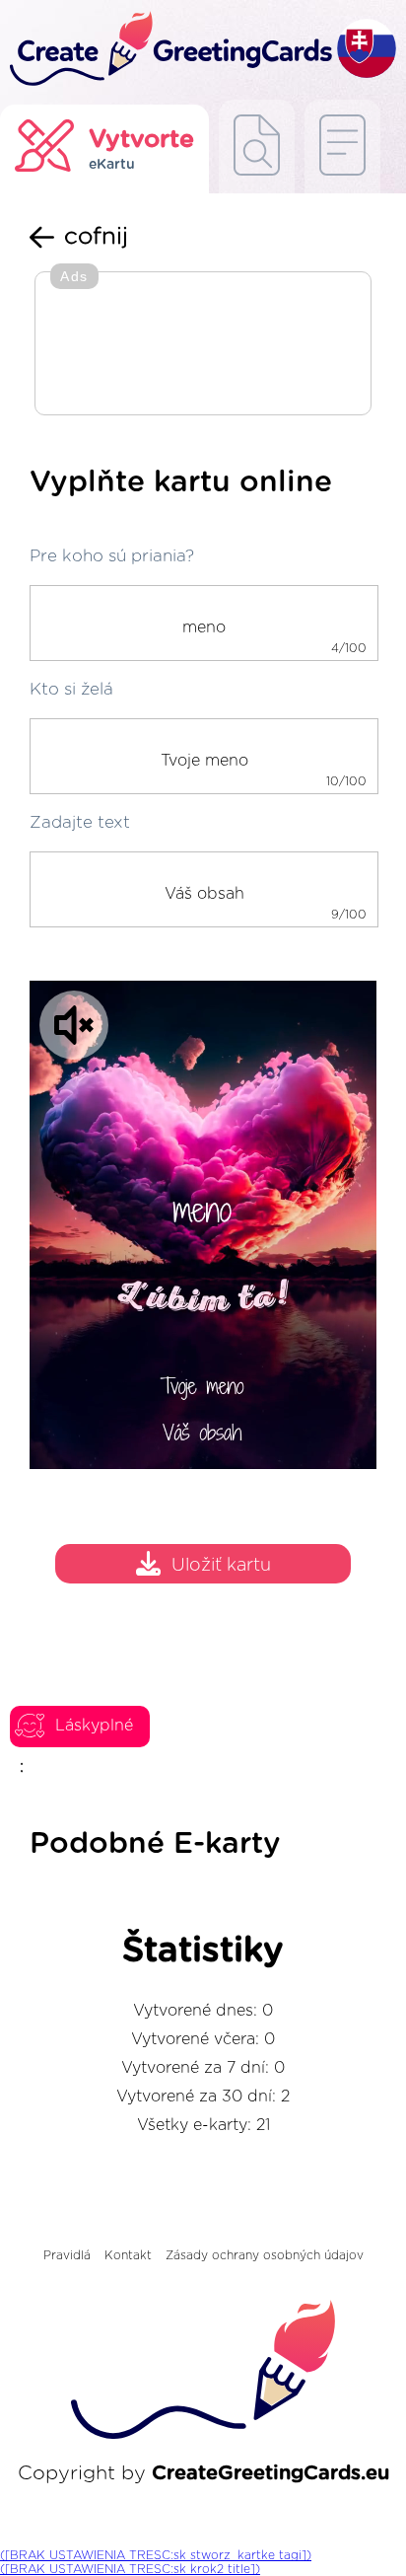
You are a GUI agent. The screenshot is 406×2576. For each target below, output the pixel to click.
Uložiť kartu (221, 1567)
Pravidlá (67, 2255)
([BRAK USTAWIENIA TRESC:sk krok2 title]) (130, 2569)
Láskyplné (94, 1726)
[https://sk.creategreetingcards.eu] (169, 50)
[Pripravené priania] (257, 147)
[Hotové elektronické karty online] (342, 147)
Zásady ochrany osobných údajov (265, 2255)
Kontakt (128, 2255)
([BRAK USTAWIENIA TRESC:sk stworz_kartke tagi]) (156, 2555)
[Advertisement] (203, 345)
